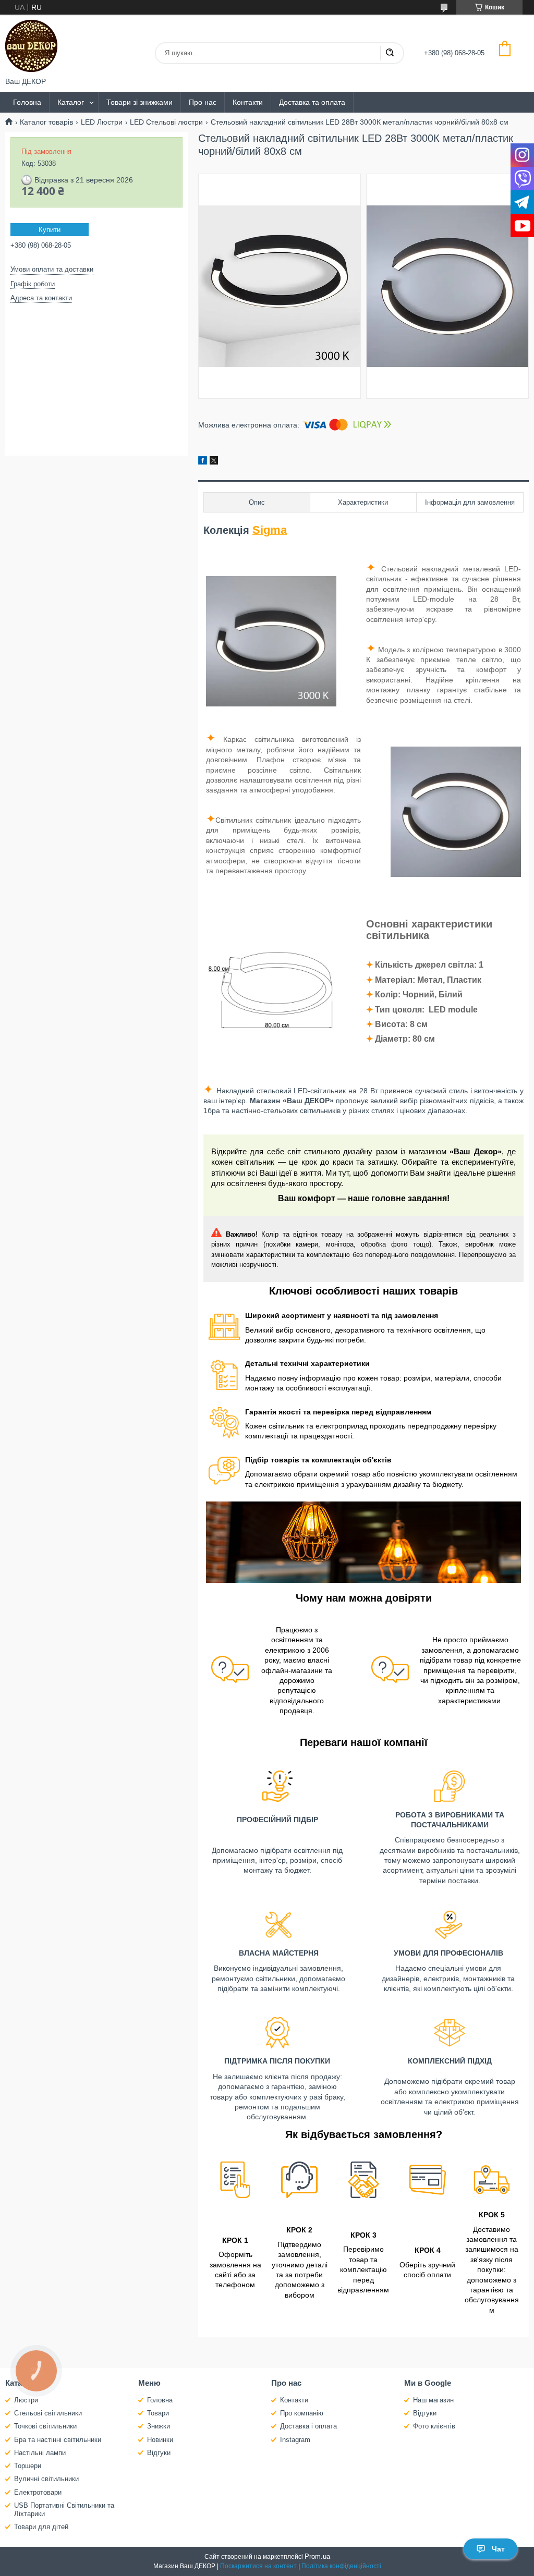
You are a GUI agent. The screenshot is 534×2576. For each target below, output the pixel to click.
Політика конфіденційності (341, 2566)
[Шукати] (390, 53)
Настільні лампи (40, 2453)
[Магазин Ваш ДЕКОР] (31, 46)
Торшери (28, 2466)
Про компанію (302, 2413)
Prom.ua (317, 2556)
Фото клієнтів (434, 2426)
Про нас (203, 102)
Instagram (295, 2440)
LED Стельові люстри (166, 122)
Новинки (160, 2440)
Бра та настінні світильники (58, 2440)
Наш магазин (433, 2400)
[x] (214, 462)
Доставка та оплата (312, 102)
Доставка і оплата (308, 2426)
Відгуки (159, 2453)
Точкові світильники (45, 2426)
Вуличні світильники (46, 2479)
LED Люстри (102, 122)
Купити (50, 230)
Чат (498, 2549)
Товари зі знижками (139, 102)
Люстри (26, 2400)
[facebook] (203, 462)
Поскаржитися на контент (258, 2566)
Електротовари (38, 2492)
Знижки (159, 2426)
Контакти (248, 102)
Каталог (71, 102)
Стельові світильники (48, 2413)
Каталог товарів (46, 122)
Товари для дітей (41, 2527)
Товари (158, 2413)
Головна (27, 102)
